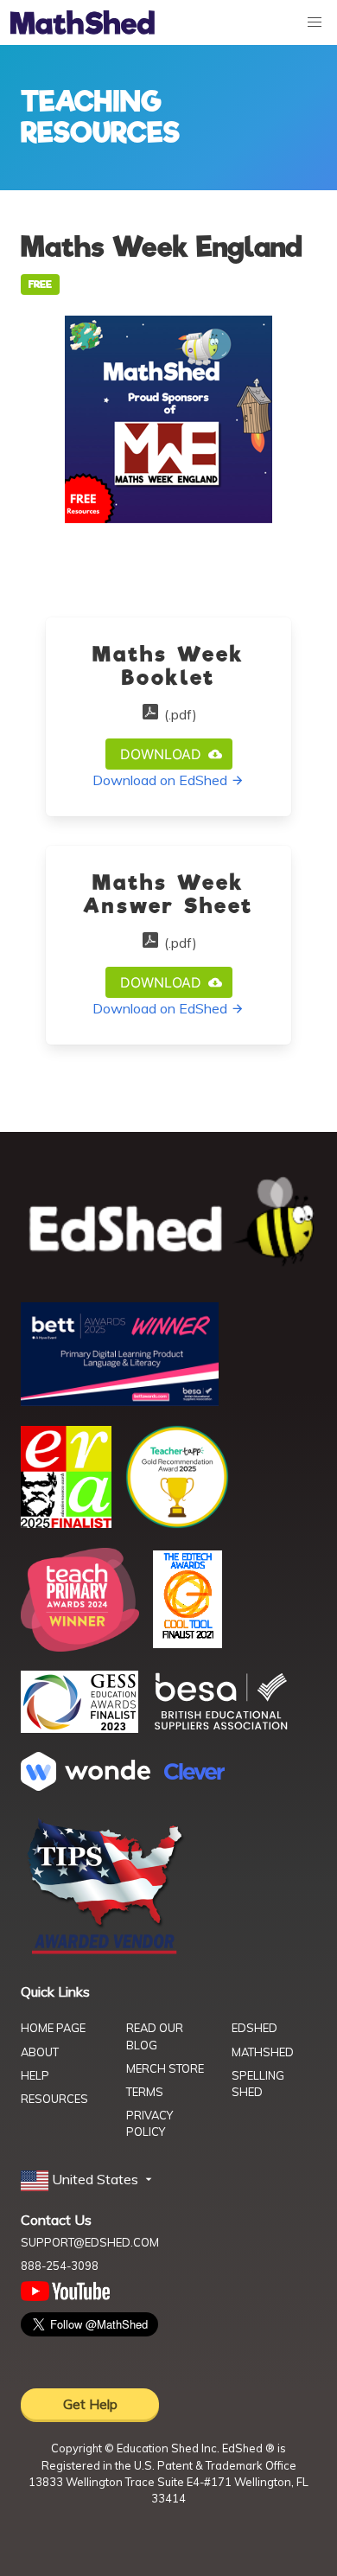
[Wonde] (86, 1786)
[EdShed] (168, 1222)
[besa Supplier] (221, 1728)
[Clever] (194, 1774)
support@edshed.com (90, 2242)
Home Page (53, 2028)
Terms (145, 2092)
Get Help (90, 2404)
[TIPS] (105, 1953)
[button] (88, 2180)
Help (35, 2075)
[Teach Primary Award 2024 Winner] (80, 1646)
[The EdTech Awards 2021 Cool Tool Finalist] (188, 1643)
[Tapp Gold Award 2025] (177, 1524)
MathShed (263, 2052)
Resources (54, 2099)
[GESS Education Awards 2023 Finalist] (79, 1728)
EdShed (254, 2028)
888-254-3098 (60, 2266)
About (40, 2052)
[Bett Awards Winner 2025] (120, 1401)
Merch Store (165, 2068)
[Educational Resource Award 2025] (66, 1523)
